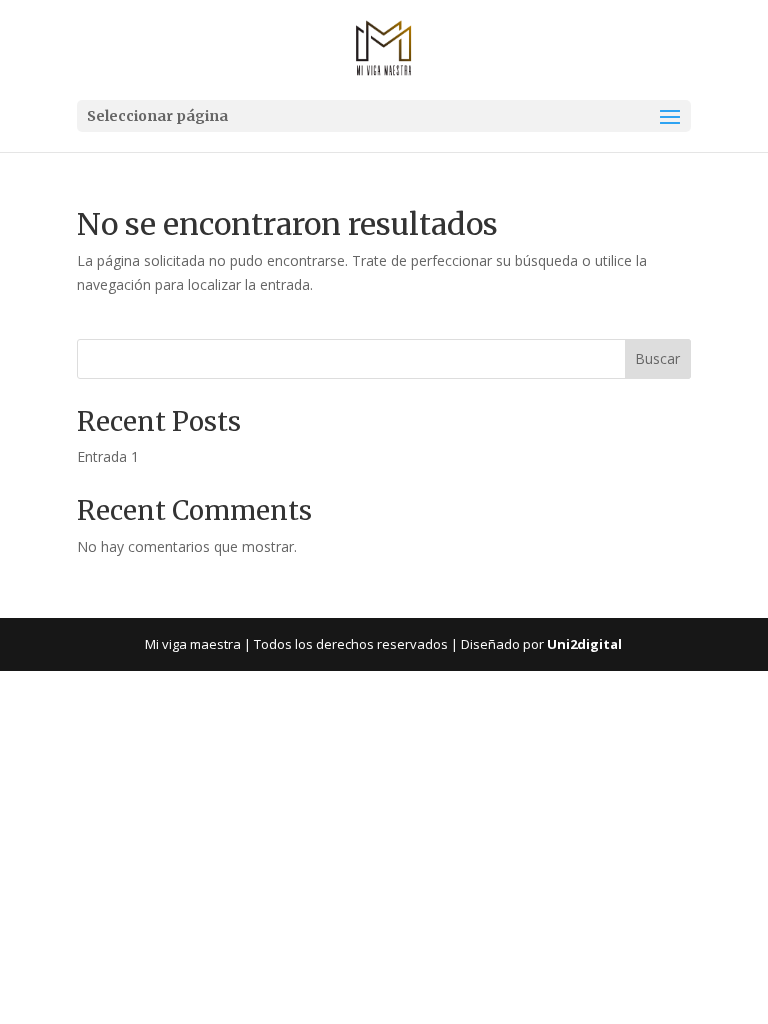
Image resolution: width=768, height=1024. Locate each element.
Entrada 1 (108, 456)
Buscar (657, 358)
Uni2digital (584, 644)
